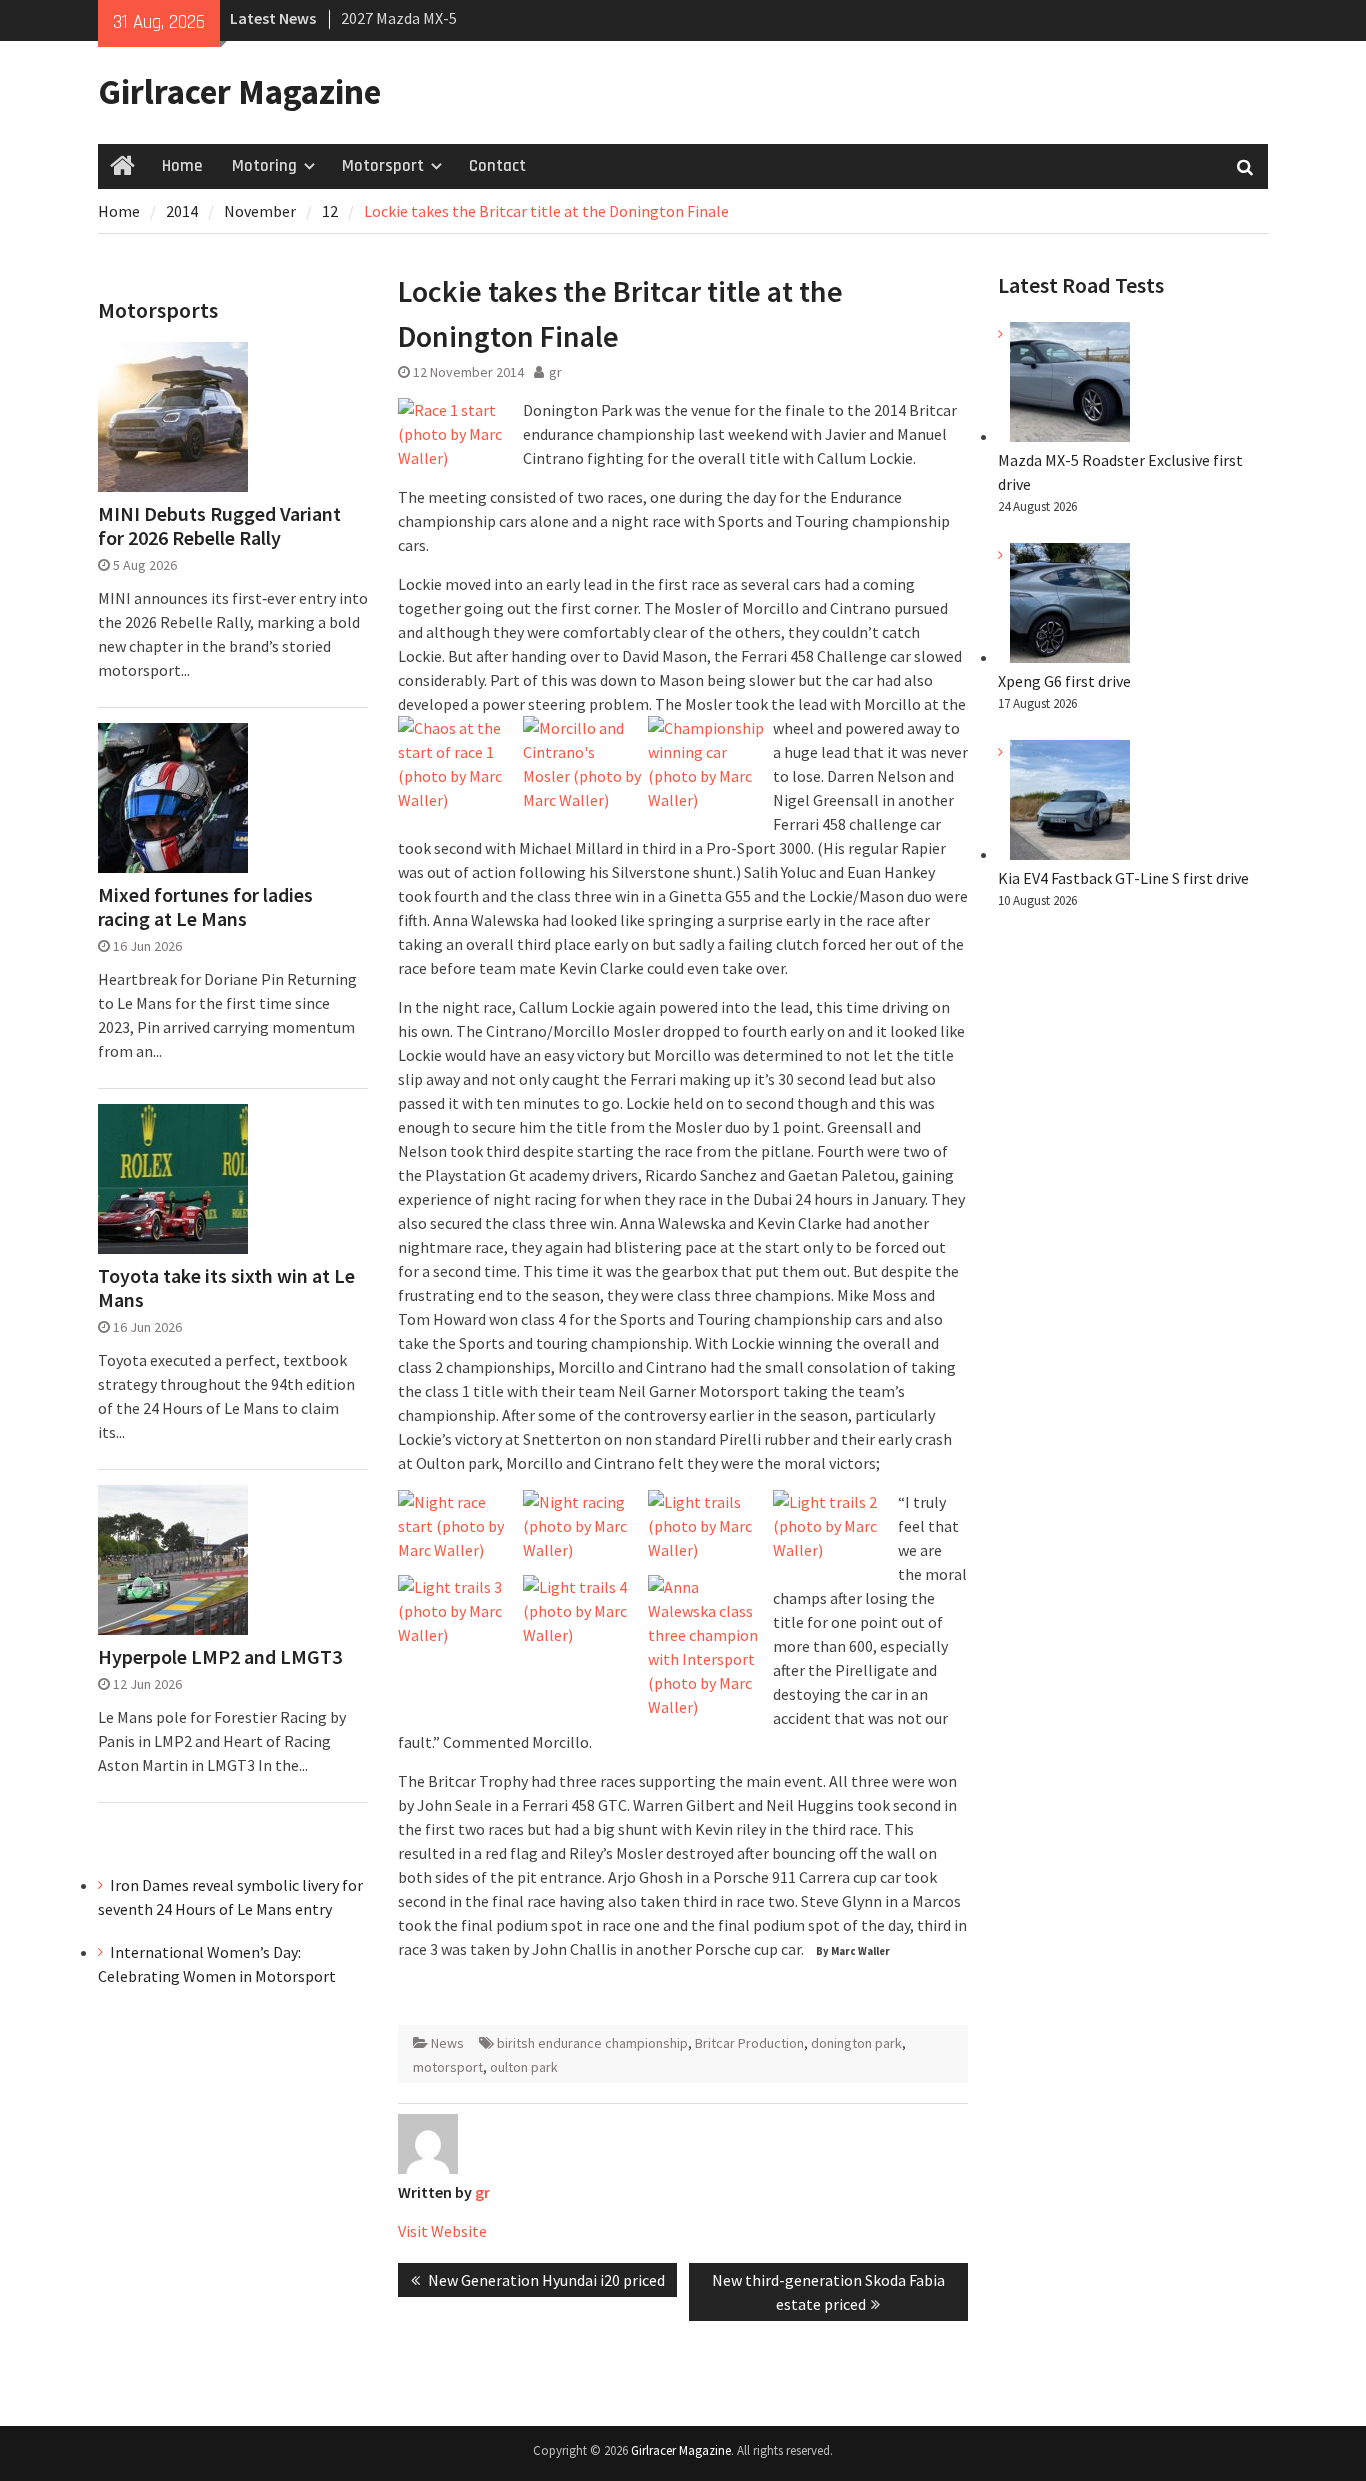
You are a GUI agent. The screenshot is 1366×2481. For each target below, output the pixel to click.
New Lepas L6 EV (397, 19)
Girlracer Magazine (239, 92)
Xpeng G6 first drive (1064, 681)
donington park (856, 2043)
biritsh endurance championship (592, 2043)
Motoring (264, 166)
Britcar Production (749, 2043)
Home (182, 166)
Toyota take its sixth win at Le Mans (226, 1288)
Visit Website (442, 2231)
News (447, 2043)
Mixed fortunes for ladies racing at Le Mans (205, 907)
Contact (497, 166)
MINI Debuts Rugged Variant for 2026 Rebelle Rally (219, 526)
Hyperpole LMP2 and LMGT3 (220, 1657)
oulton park (524, 2067)
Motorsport (383, 166)
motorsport (448, 2067)
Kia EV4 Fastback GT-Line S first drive (1123, 878)
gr (555, 372)
